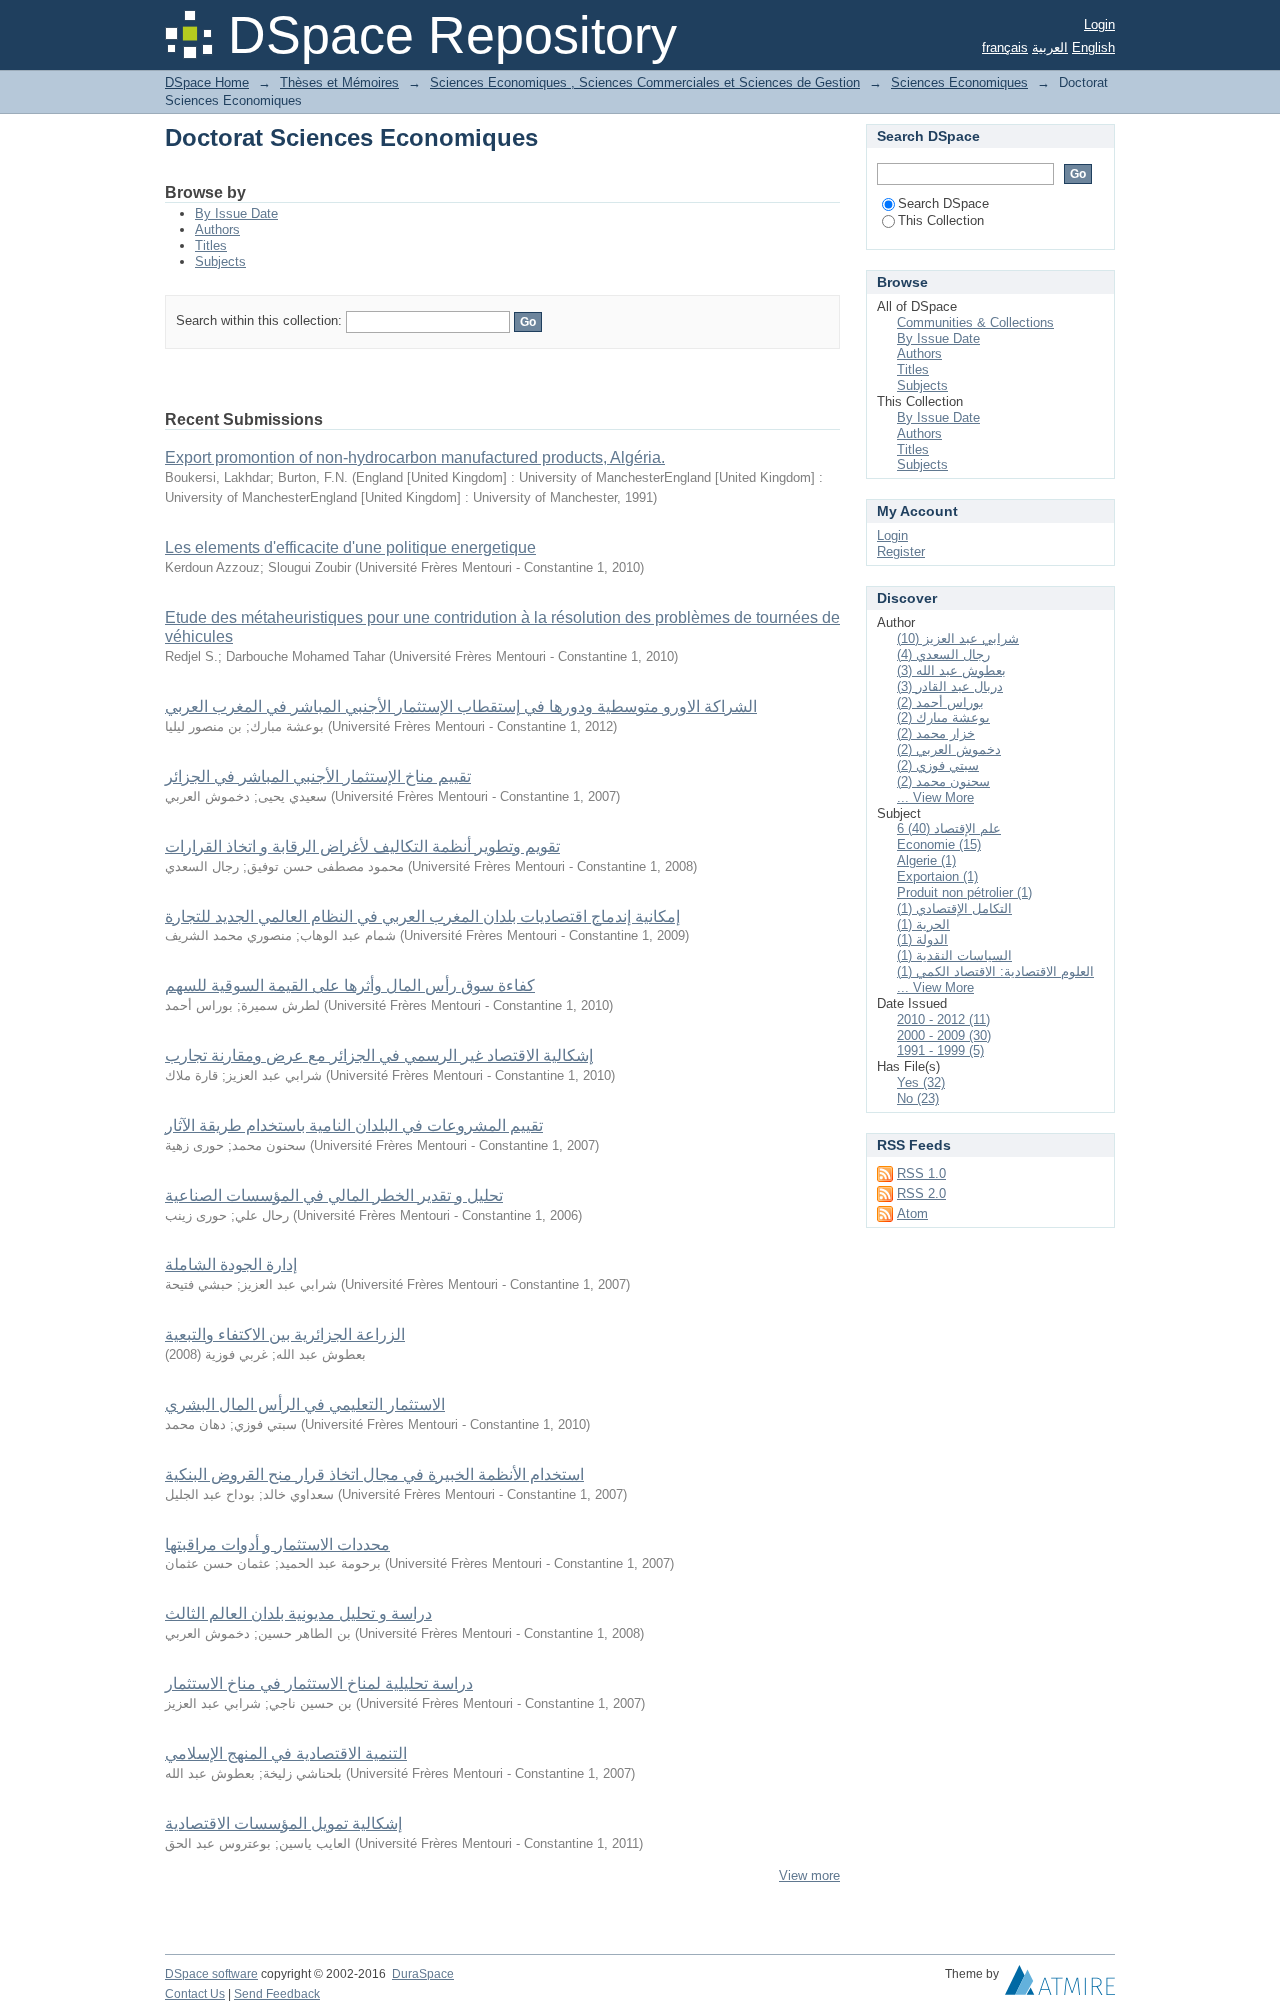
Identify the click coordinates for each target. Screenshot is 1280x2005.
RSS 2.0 (921, 1193)
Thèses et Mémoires (339, 82)
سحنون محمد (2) (943, 781)
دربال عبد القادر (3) (950, 686)
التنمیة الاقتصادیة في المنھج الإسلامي (286, 1753)
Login (1099, 24)
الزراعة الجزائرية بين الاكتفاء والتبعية (285, 1334)
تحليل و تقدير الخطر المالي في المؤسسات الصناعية (334, 1195)
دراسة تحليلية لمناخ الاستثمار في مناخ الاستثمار (319, 1683)
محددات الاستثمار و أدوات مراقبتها (277, 1544)
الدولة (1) (922, 939)
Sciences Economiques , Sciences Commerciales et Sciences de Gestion (645, 82)
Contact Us (195, 1994)
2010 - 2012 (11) (943, 1019)
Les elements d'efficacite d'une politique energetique (350, 547)
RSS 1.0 (921, 1173)
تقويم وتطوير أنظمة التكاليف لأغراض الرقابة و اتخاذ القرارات (362, 846)
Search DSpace (943, 203)
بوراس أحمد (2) (940, 702)
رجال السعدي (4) (943, 654)
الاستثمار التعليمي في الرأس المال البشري (305, 1404)
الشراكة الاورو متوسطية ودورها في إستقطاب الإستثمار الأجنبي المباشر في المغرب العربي (461, 706)
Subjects (220, 261)
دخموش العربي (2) (949, 749)
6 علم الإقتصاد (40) (949, 828)
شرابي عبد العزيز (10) (958, 638)
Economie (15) (939, 844)
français (1005, 47)
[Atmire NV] (1060, 1985)
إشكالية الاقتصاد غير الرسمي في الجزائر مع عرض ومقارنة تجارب (379, 1055)
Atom (912, 1213)
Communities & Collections (975, 322)
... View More (935, 797)
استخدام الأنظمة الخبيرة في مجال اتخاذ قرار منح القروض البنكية (374, 1474)
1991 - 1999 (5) (940, 1050)
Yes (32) (921, 1082)
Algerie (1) (926, 860)
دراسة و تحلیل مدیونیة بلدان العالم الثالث (298, 1613)
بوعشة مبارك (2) (943, 717)
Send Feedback (277, 1994)
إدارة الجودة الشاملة (231, 1264)
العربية (1050, 47)
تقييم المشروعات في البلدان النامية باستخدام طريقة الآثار (354, 1125)
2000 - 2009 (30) (944, 1035)
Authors (217, 229)
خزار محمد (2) (936, 733)
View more (809, 1875)
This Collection (941, 220)
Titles (211, 245)
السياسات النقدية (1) (954, 955)
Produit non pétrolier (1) (964, 892)
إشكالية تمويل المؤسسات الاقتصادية (283, 1823)
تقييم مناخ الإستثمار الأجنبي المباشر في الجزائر (318, 776)
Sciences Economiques (959, 82)
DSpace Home (207, 82)
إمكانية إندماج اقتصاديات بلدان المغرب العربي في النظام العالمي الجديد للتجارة (422, 916)
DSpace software (211, 1974)
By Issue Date (236, 213)
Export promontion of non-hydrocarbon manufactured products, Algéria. (415, 457)
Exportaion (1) (937, 876)
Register (901, 551)
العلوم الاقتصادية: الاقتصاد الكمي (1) (995, 971)
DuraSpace (423, 1974)
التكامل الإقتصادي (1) (954, 908)
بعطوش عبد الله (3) (951, 670)
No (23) (918, 1098)
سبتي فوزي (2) (938, 765)
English (1093, 47)
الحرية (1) (923, 924)
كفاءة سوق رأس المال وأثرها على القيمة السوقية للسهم (350, 985)
